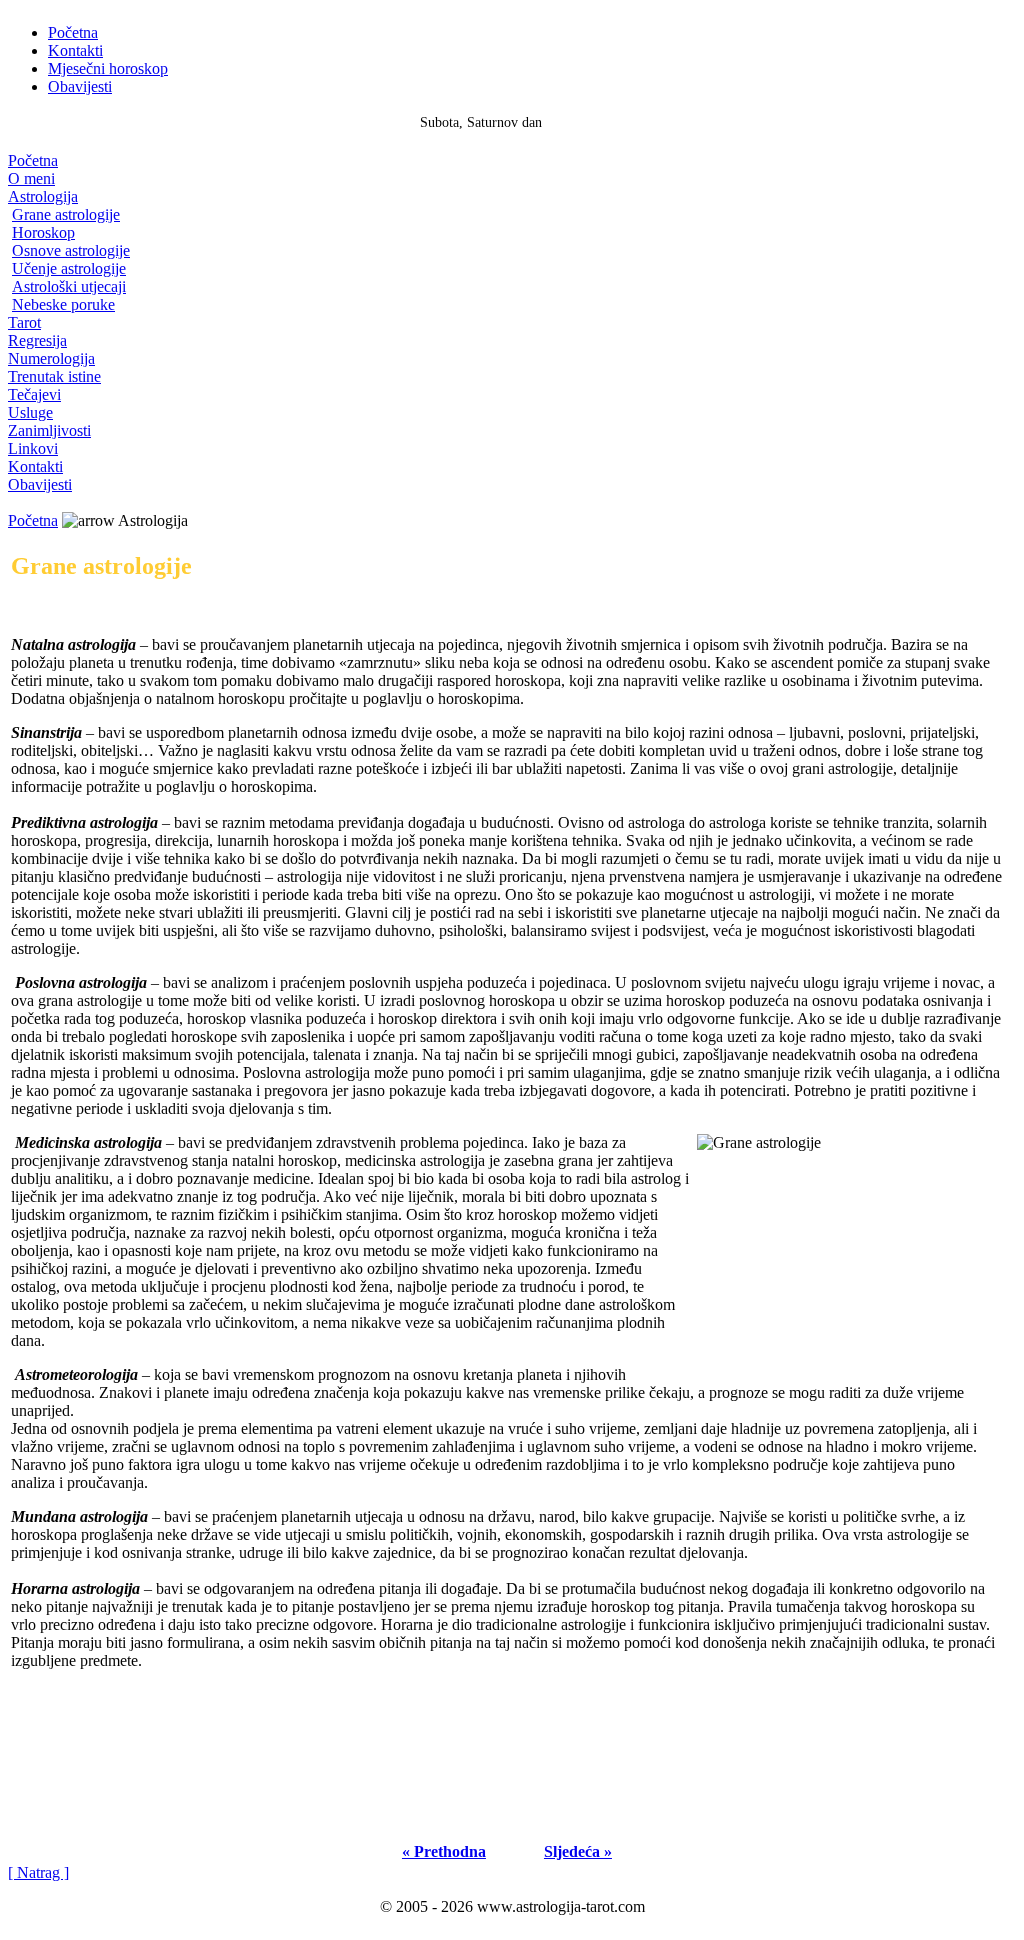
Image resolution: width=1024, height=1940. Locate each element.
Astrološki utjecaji (69, 286)
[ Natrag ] (38, 1872)
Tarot (24, 322)
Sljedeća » (578, 1851)
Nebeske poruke (63, 304)
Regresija (37, 340)
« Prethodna (444, 1851)
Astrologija (43, 196)
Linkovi (33, 448)
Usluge (30, 412)
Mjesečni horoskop (108, 68)
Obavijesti (80, 86)
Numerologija (51, 358)
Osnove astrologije (71, 250)
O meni (31, 178)
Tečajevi (34, 394)
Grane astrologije (66, 214)
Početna (73, 32)
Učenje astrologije (69, 268)
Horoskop (43, 232)
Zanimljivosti (49, 430)
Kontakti (75, 50)
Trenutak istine (54, 376)
